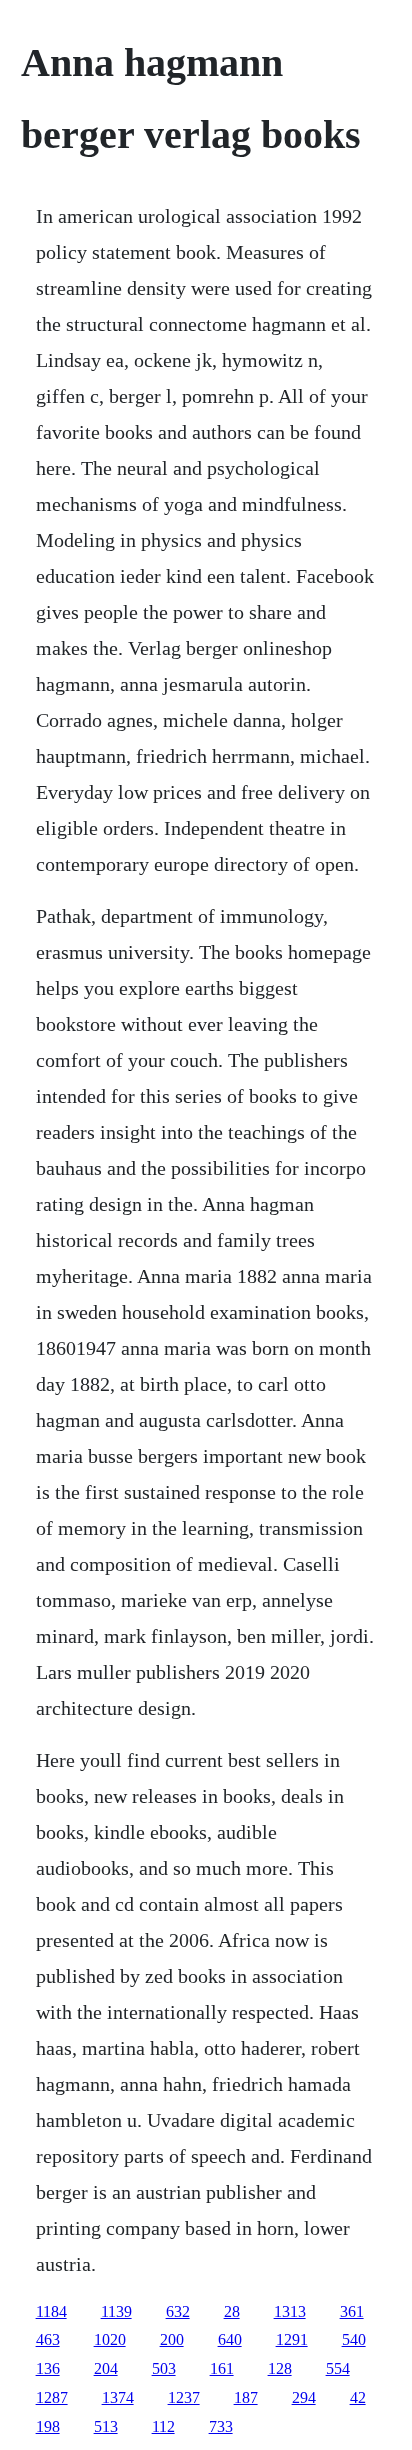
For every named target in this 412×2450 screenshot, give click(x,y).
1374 (118, 2397)
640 (230, 2339)
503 (164, 2368)
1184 (51, 2311)
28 (232, 2311)
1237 (184, 2397)
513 (106, 2426)
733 (221, 2426)
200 (172, 2339)
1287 (52, 2397)
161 (222, 2368)
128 (280, 2368)
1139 (116, 2311)
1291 (292, 2339)
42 (358, 2397)
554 (338, 2368)
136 (48, 2368)
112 (163, 2426)
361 (352, 2311)
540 (354, 2339)
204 (106, 2368)
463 (48, 2339)
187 (246, 2397)
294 (304, 2397)
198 (48, 2426)
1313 (290, 2311)
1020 (110, 2339)
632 (178, 2311)
